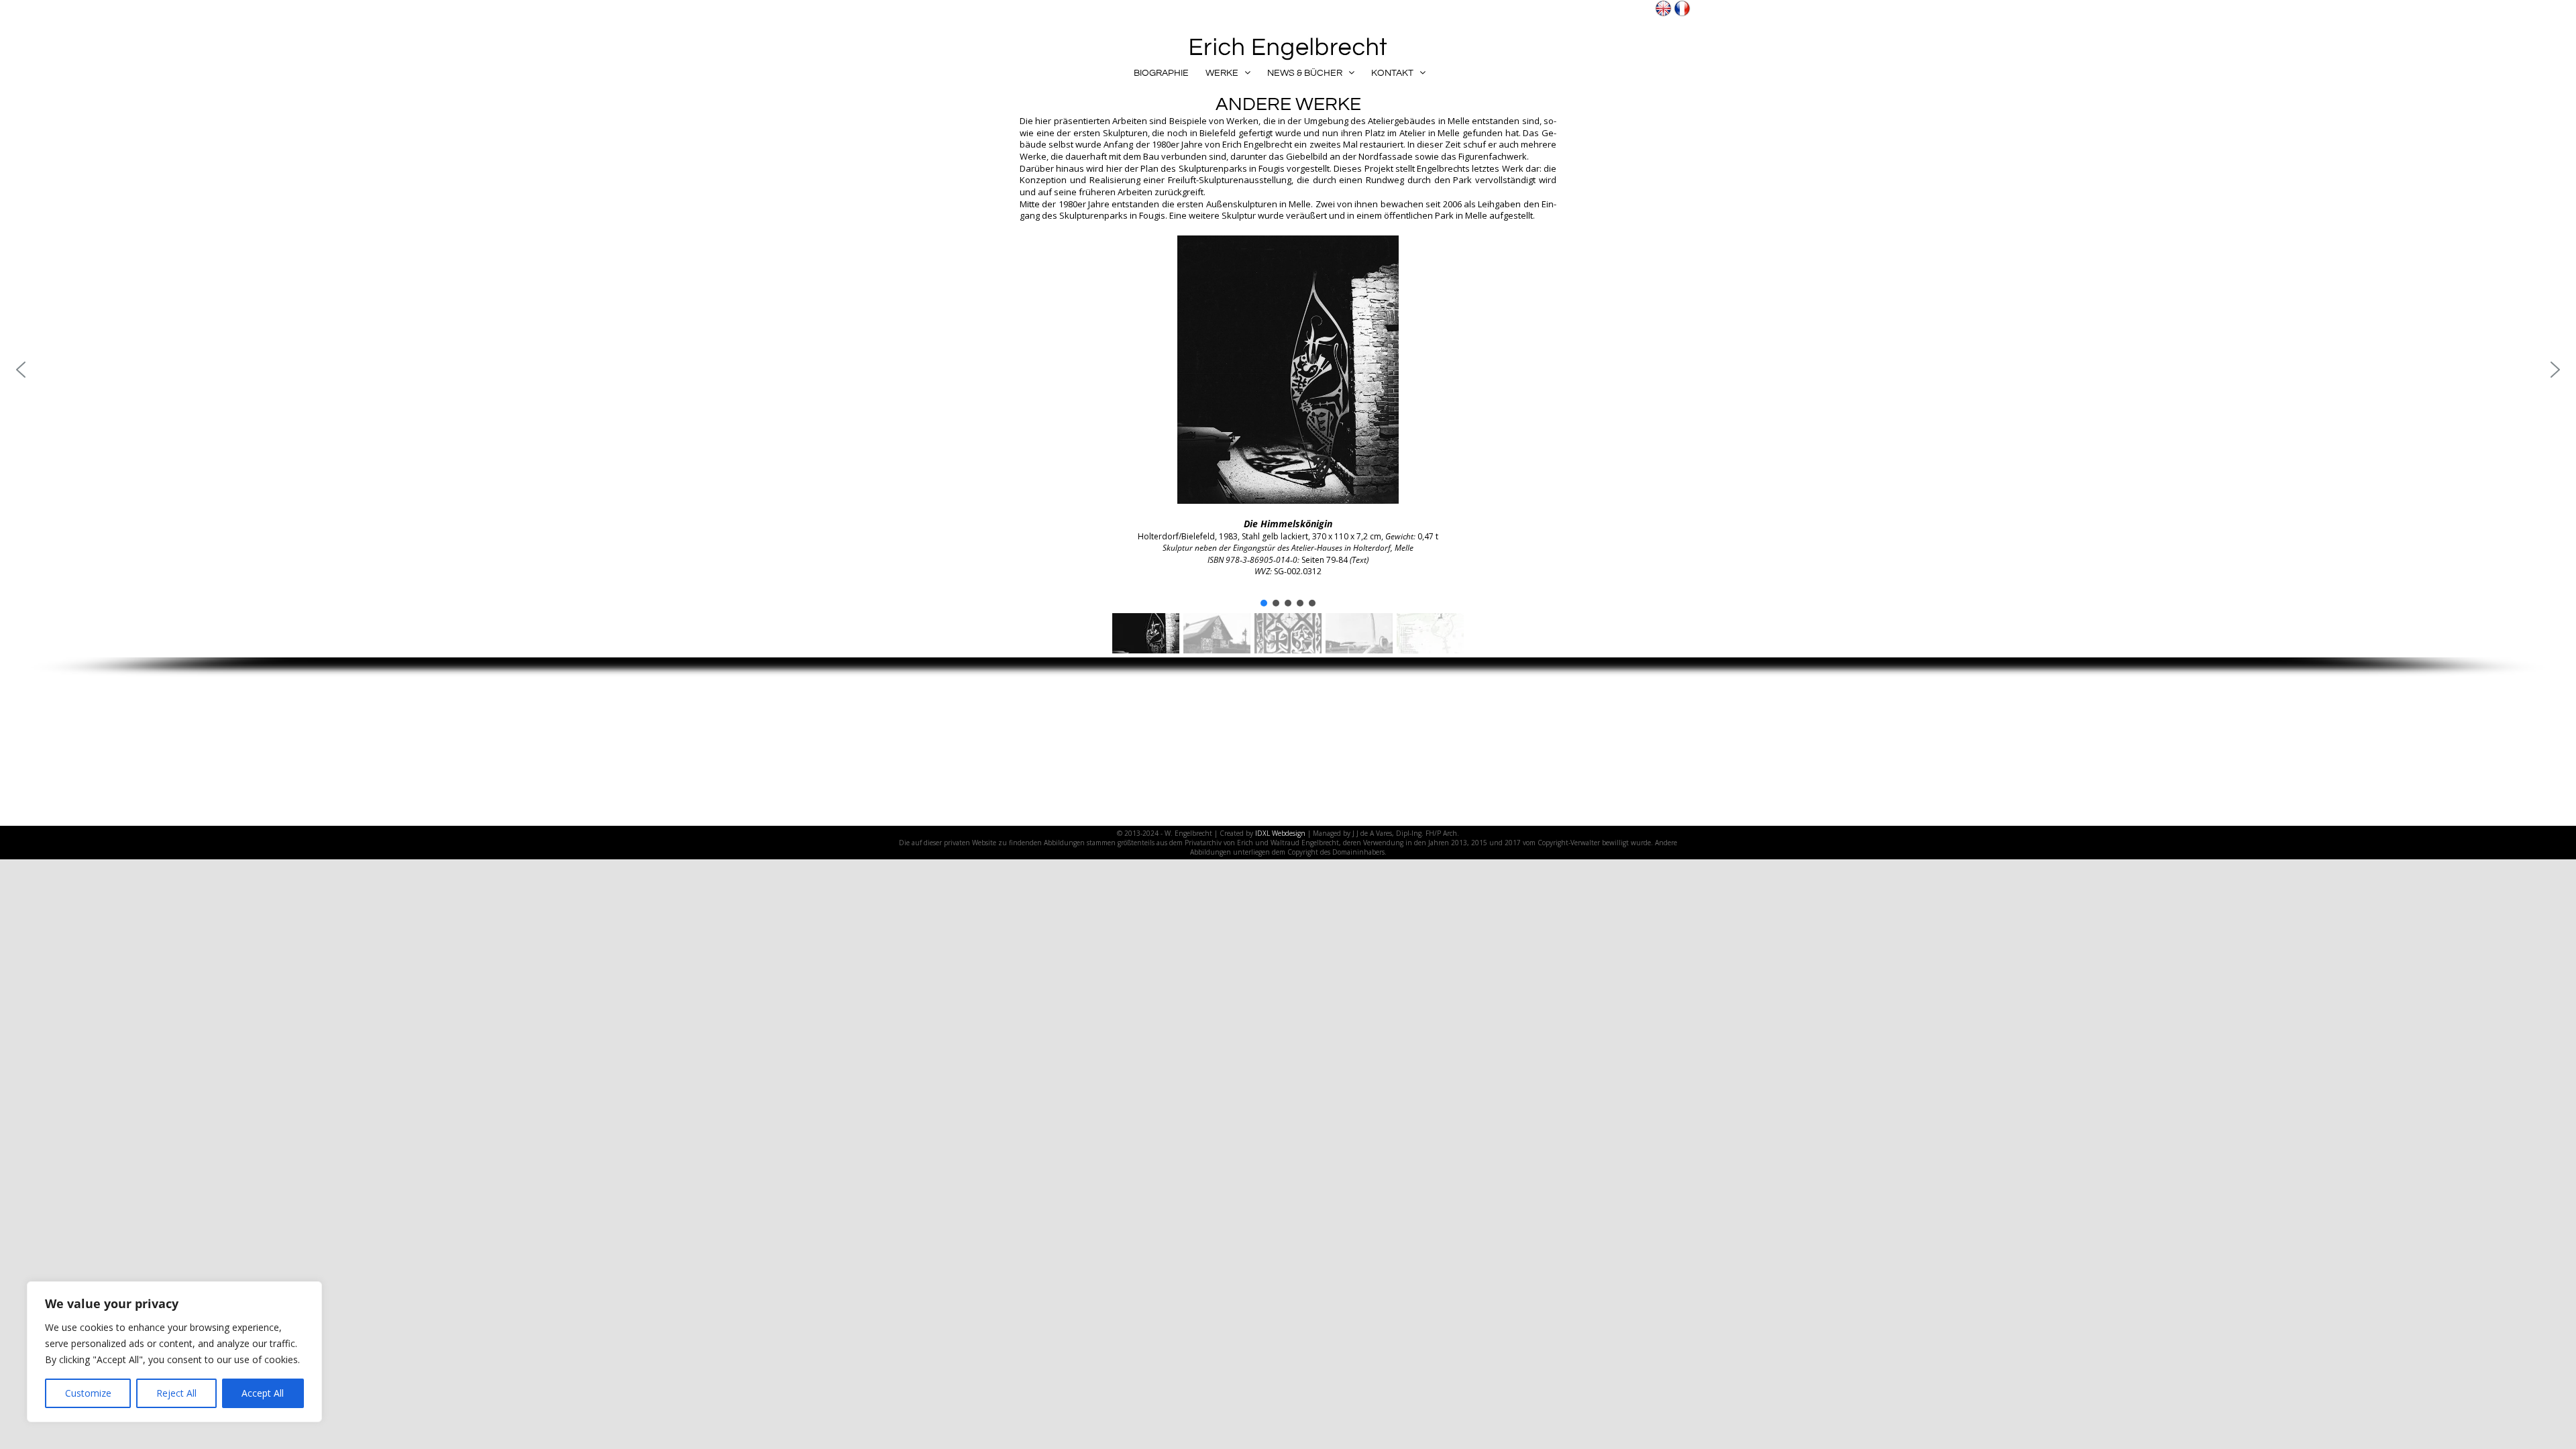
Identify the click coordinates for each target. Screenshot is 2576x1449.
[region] (174, 1352)
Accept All (263, 1393)
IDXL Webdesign (1280, 833)
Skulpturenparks (1213, 168)
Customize (88, 1393)
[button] (21, 370)
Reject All (176, 1393)
